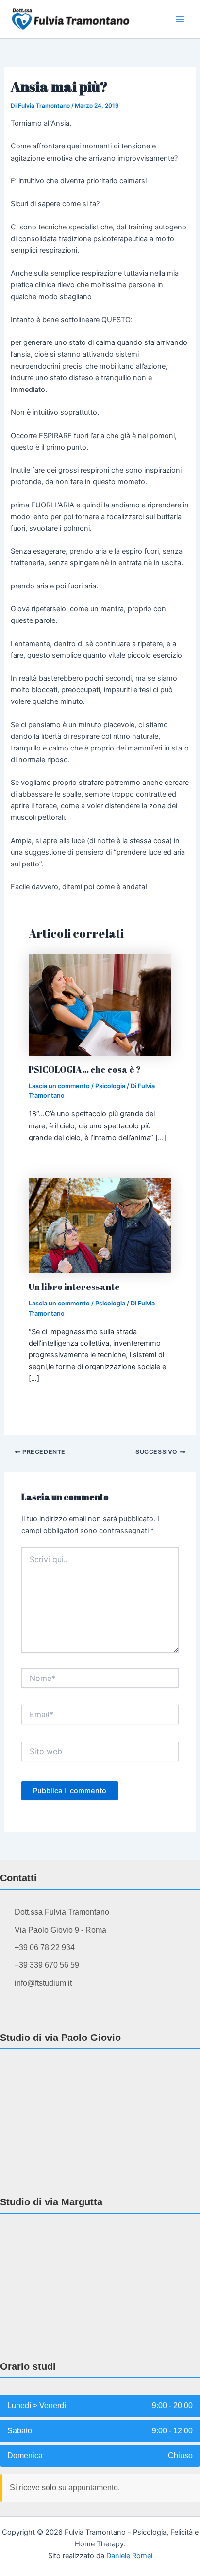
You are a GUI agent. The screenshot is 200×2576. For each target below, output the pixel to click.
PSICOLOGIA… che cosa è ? (85, 1069)
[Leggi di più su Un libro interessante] (100, 1225)
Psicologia (110, 1086)
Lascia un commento (59, 1086)
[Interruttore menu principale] (180, 19)
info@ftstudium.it (43, 1983)
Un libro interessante (74, 1287)
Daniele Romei (129, 2556)
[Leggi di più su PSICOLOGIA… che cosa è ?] (100, 1004)
